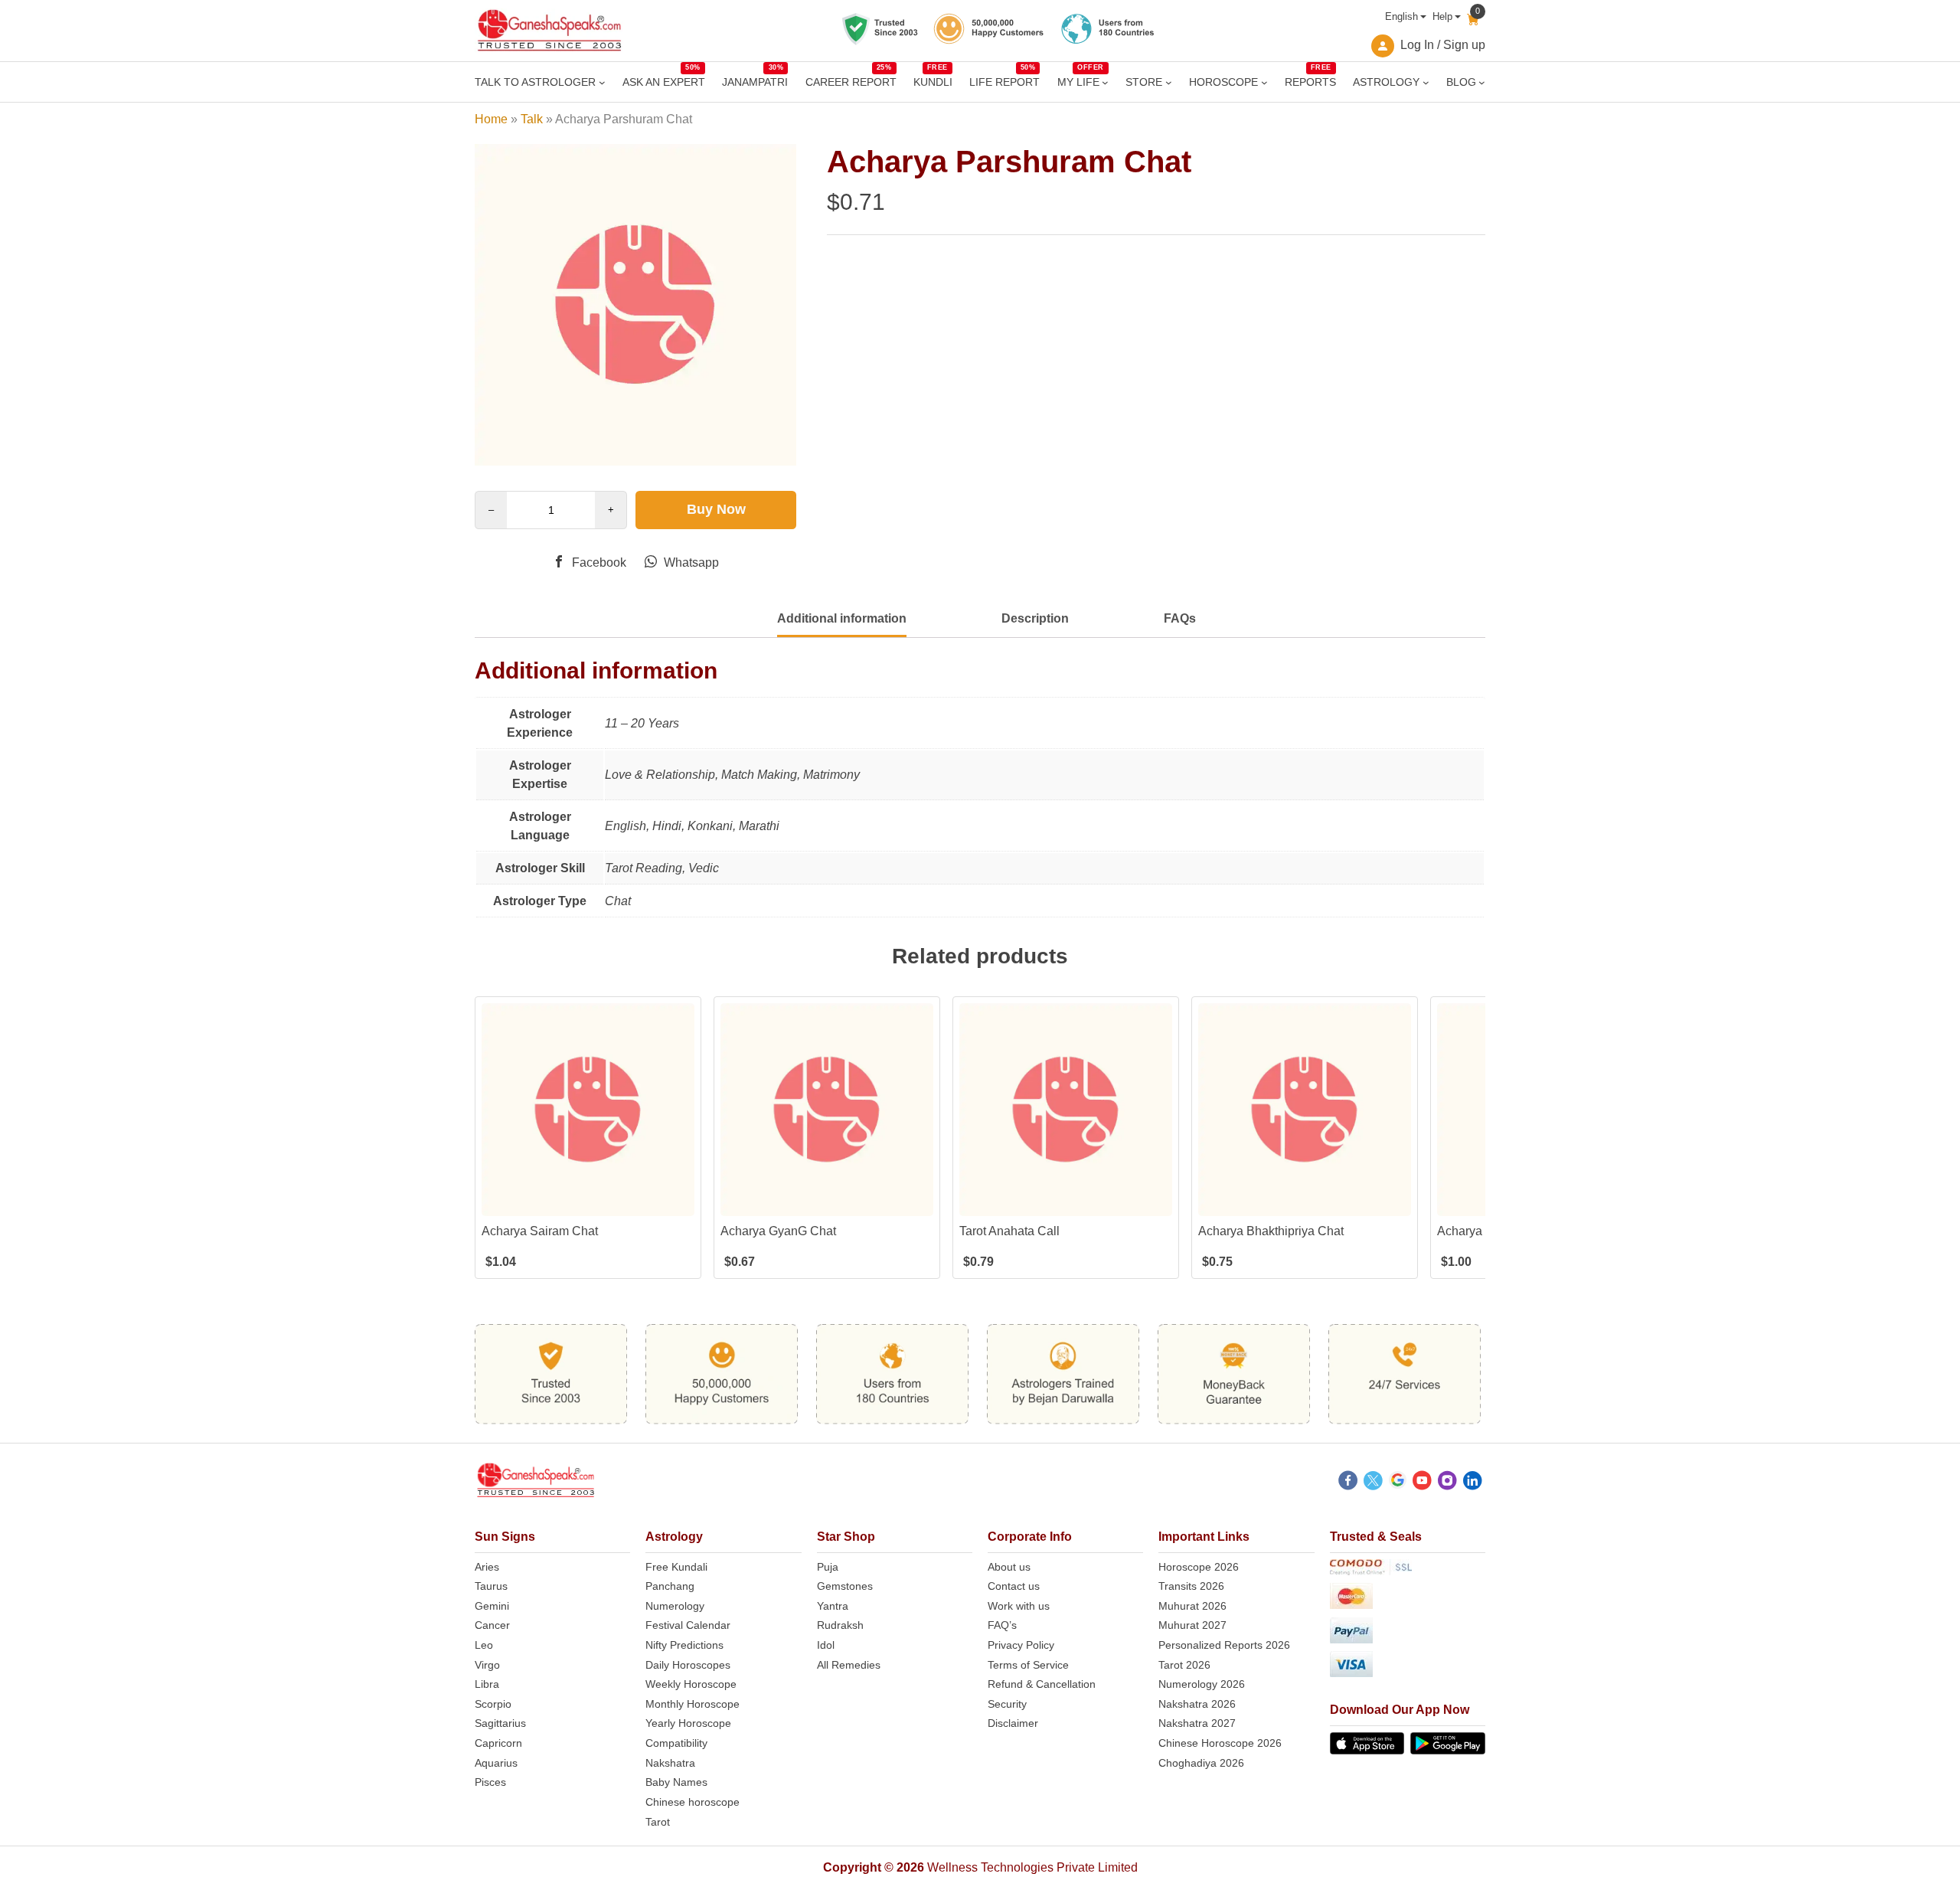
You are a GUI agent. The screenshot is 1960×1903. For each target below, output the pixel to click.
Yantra (833, 1606)
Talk (532, 119)
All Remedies (849, 1665)
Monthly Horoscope (693, 1704)
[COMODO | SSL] (1408, 1570)
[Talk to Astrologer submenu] (602, 82)
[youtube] (1422, 1483)
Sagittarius (500, 1723)
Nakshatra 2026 (1197, 1704)
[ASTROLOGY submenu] (1426, 82)
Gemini (492, 1606)
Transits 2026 (1191, 1586)
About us (1009, 1567)
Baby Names (676, 1782)
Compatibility (676, 1743)
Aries (487, 1567)
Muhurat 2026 (1192, 1606)
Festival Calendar (688, 1625)
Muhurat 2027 (1192, 1625)
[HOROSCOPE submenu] (1264, 82)
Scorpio (493, 1704)
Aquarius (496, 1763)
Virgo (487, 1665)
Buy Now (716, 509)
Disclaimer (1013, 1723)
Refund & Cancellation (1042, 1684)
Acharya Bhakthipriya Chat (1271, 1231)
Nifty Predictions (684, 1645)
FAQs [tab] (1180, 618)
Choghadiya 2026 (1201, 1763)
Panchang (670, 1586)
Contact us (1014, 1586)
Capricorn (498, 1743)
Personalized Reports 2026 (1224, 1645)
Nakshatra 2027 (1197, 1723)
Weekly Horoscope (691, 1684)
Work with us (1019, 1606)
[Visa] (1408, 1667)
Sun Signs (505, 1537)
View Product (588, 1203)
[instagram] (1447, 1483)
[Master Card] (1408, 1599)
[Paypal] (1408, 1633)
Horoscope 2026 (1199, 1567)
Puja (828, 1567)
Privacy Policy (1021, 1645)
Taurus (491, 1586)
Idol (826, 1645)
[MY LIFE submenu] (1105, 82)
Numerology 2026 (1202, 1684)
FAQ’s (1002, 1625)
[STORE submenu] (1169, 82)
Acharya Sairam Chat (540, 1231)
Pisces (490, 1782)
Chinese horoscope (693, 1802)
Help (1442, 16)
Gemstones (845, 1586)
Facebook (598, 562)
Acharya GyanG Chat (778, 1231)
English (1401, 16)
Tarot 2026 (1184, 1665)
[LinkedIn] (1473, 1483)
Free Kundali (676, 1567)
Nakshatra (670, 1763)
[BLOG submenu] (1482, 82)
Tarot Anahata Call (1009, 1231)
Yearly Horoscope (688, 1723)
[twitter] (1373, 1483)
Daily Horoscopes (688, 1665)
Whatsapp (690, 562)
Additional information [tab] (842, 618)
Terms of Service (1028, 1665)
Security (1007, 1704)
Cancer (492, 1625)
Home (491, 119)
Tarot (658, 1822)
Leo (484, 1645)
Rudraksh (840, 1625)
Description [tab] (1035, 618)
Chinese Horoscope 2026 (1220, 1743)
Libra (487, 1684)
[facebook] (1348, 1483)
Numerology (675, 1606)
